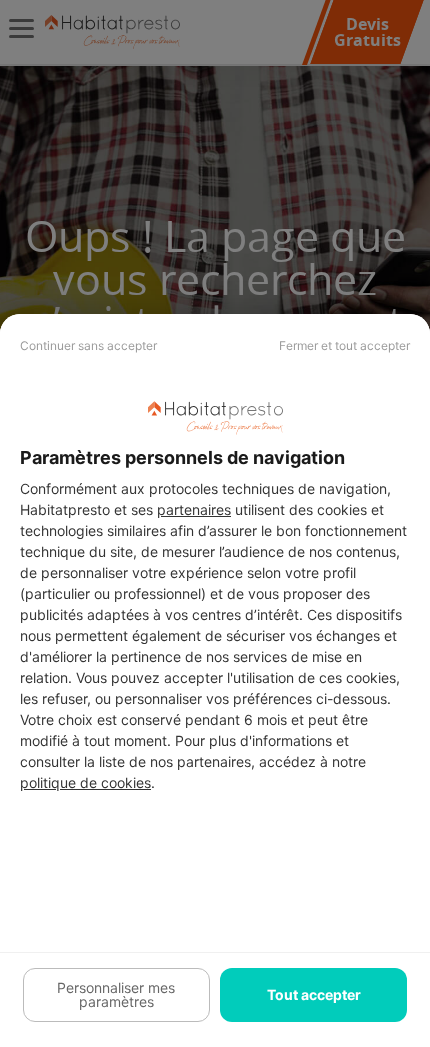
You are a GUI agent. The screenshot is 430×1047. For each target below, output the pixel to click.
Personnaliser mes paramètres (116, 994)
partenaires (194, 509)
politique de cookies (85, 782)
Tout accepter (314, 994)
